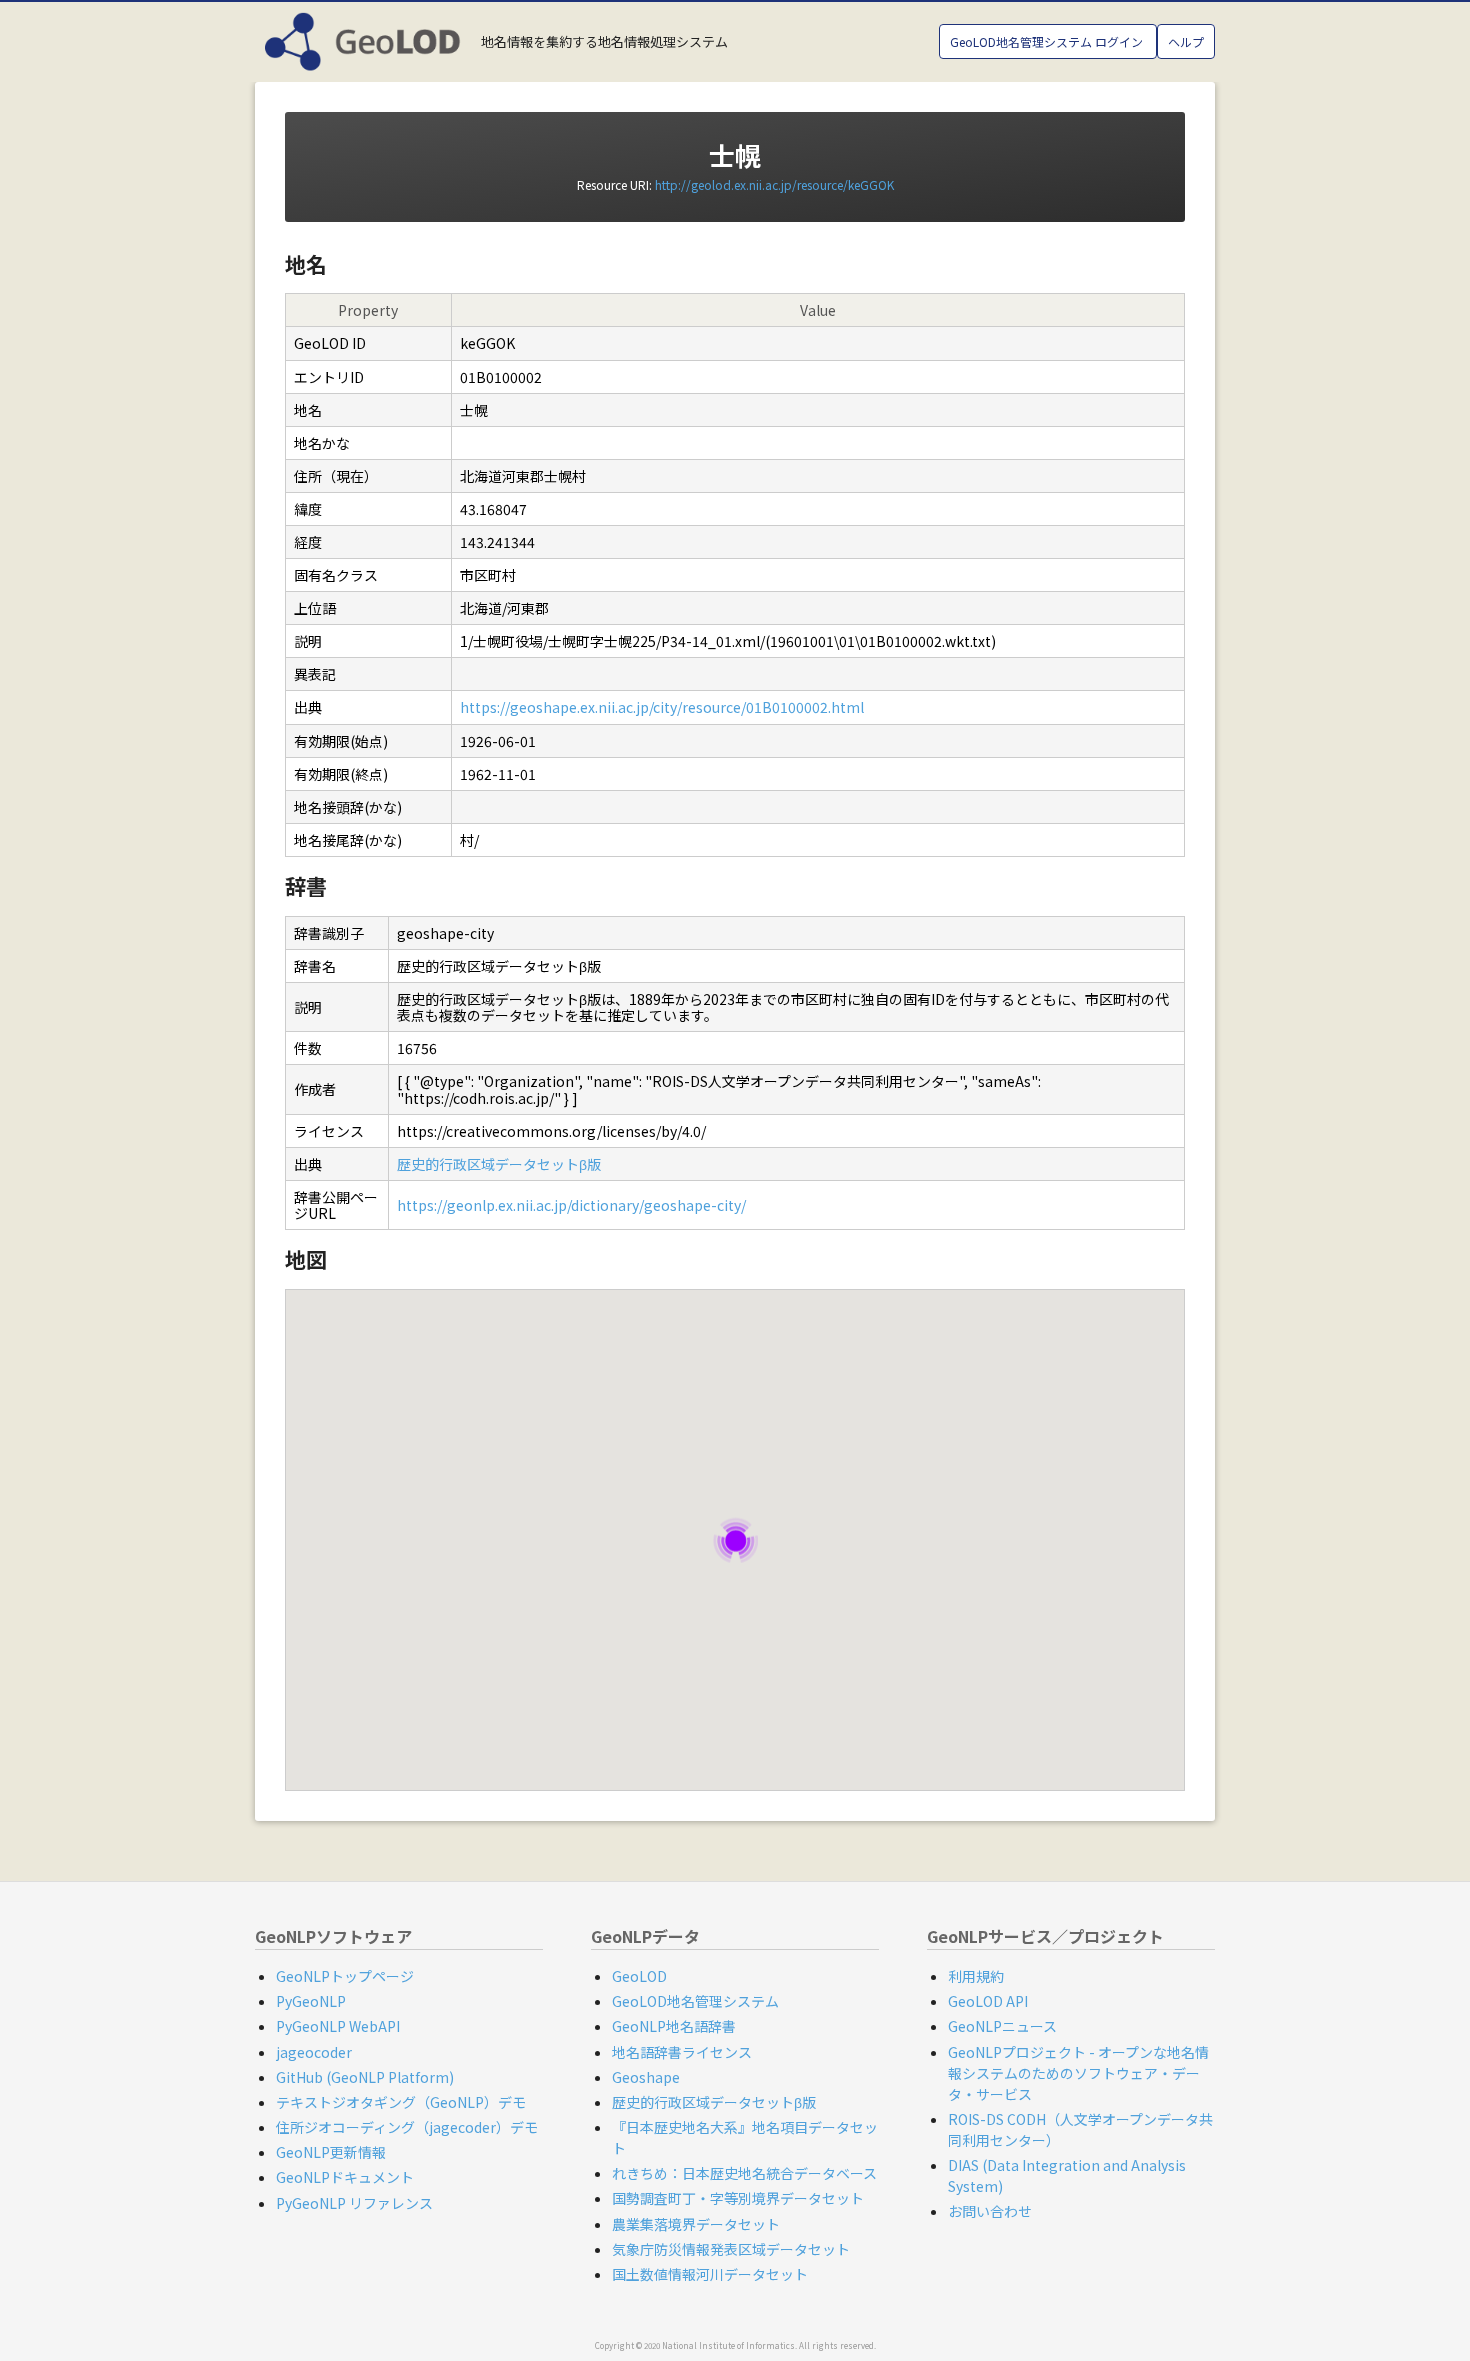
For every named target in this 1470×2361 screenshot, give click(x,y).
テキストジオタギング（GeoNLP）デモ (401, 2102)
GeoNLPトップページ (345, 1976)
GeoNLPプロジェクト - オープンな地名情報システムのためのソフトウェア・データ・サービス (1078, 2073)
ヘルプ (1186, 41)
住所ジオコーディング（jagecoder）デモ (407, 2127)
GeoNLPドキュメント (345, 2177)
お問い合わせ (990, 2211)
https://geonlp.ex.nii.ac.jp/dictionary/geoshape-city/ (571, 1205)
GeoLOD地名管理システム (695, 2001)
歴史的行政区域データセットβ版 (499, 1164)
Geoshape (646, 2077)
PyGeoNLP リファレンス (354, 2203)
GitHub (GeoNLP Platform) (365, 2077)
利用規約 (976, 1976)
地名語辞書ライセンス (682, 2052)
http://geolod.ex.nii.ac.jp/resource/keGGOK (774, 184)
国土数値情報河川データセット (710, 2274)
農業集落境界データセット (696, 2224)
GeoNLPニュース (1002, 2026)
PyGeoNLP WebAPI (338, 2026)
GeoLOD (639, 1976)
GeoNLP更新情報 (331, 2152)
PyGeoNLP (311, 2001)
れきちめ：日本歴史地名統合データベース (744, 2173)
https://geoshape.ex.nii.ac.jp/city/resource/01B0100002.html (662, 707)
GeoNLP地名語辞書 (674, 2026)
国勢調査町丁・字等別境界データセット (738, 2198)
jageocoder (314, 2052)
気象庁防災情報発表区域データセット (731, 2249)
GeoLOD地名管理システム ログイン (1048, 41)
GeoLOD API (988, 2001)
